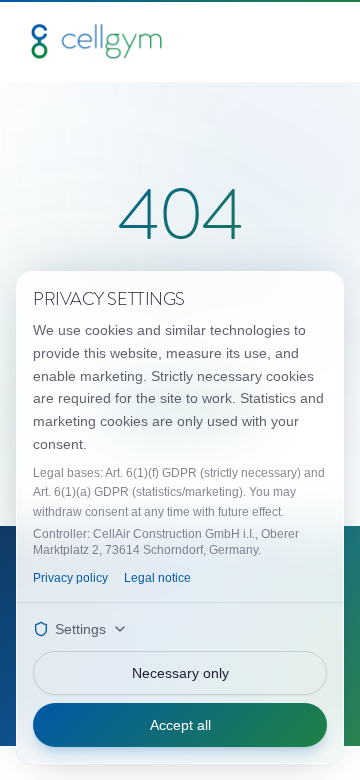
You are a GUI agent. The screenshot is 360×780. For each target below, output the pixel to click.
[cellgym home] (96, 41)
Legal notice (157, 578)
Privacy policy (70, 578)
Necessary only (180, 673)
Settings (80, 629)
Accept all (180, 725)
